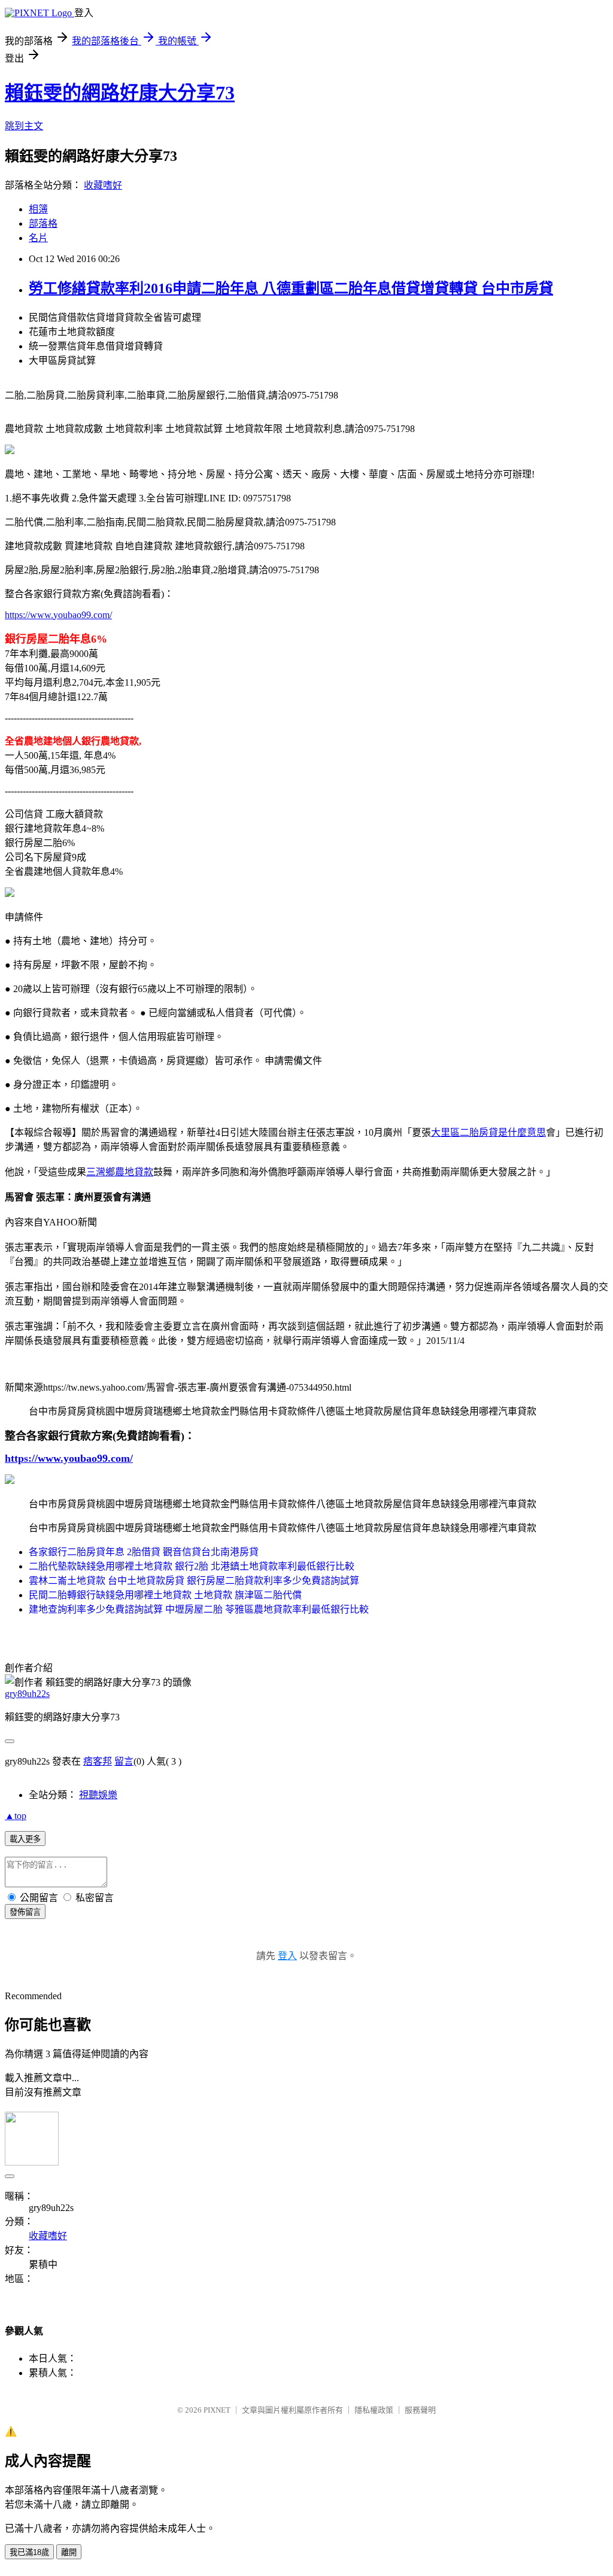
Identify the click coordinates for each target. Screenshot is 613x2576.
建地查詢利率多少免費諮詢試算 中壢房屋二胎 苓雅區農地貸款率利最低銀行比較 (199, 1609)
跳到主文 (24, 126)
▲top (16, 1816)
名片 (38, 238)
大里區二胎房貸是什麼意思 (488, 1132)
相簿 (38, 209)
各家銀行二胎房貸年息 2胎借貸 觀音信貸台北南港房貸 (144, 1552)
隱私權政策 (374, 2410)
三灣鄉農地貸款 (120, 1172)
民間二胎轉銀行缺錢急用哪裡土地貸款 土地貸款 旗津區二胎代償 (165, 1595)
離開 (69, 2552)
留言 (124, 1761)
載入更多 (25, 1839)
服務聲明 (420, 2410)
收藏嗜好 (103, 185)
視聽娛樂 (98, 1795)
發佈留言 (25, 1912)
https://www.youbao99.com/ (58, 615)
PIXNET (217, 2410)
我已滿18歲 (29, 2552)
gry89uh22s (27, 1694)
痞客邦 (98, 1761)
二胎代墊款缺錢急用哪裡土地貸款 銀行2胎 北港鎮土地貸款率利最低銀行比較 (192, 1566)
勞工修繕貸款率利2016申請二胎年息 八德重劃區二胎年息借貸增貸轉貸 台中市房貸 (291, 288)
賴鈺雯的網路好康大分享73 (120, 93)
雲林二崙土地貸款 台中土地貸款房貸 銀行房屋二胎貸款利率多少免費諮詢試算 (194, 1581)
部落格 (43, 223)
